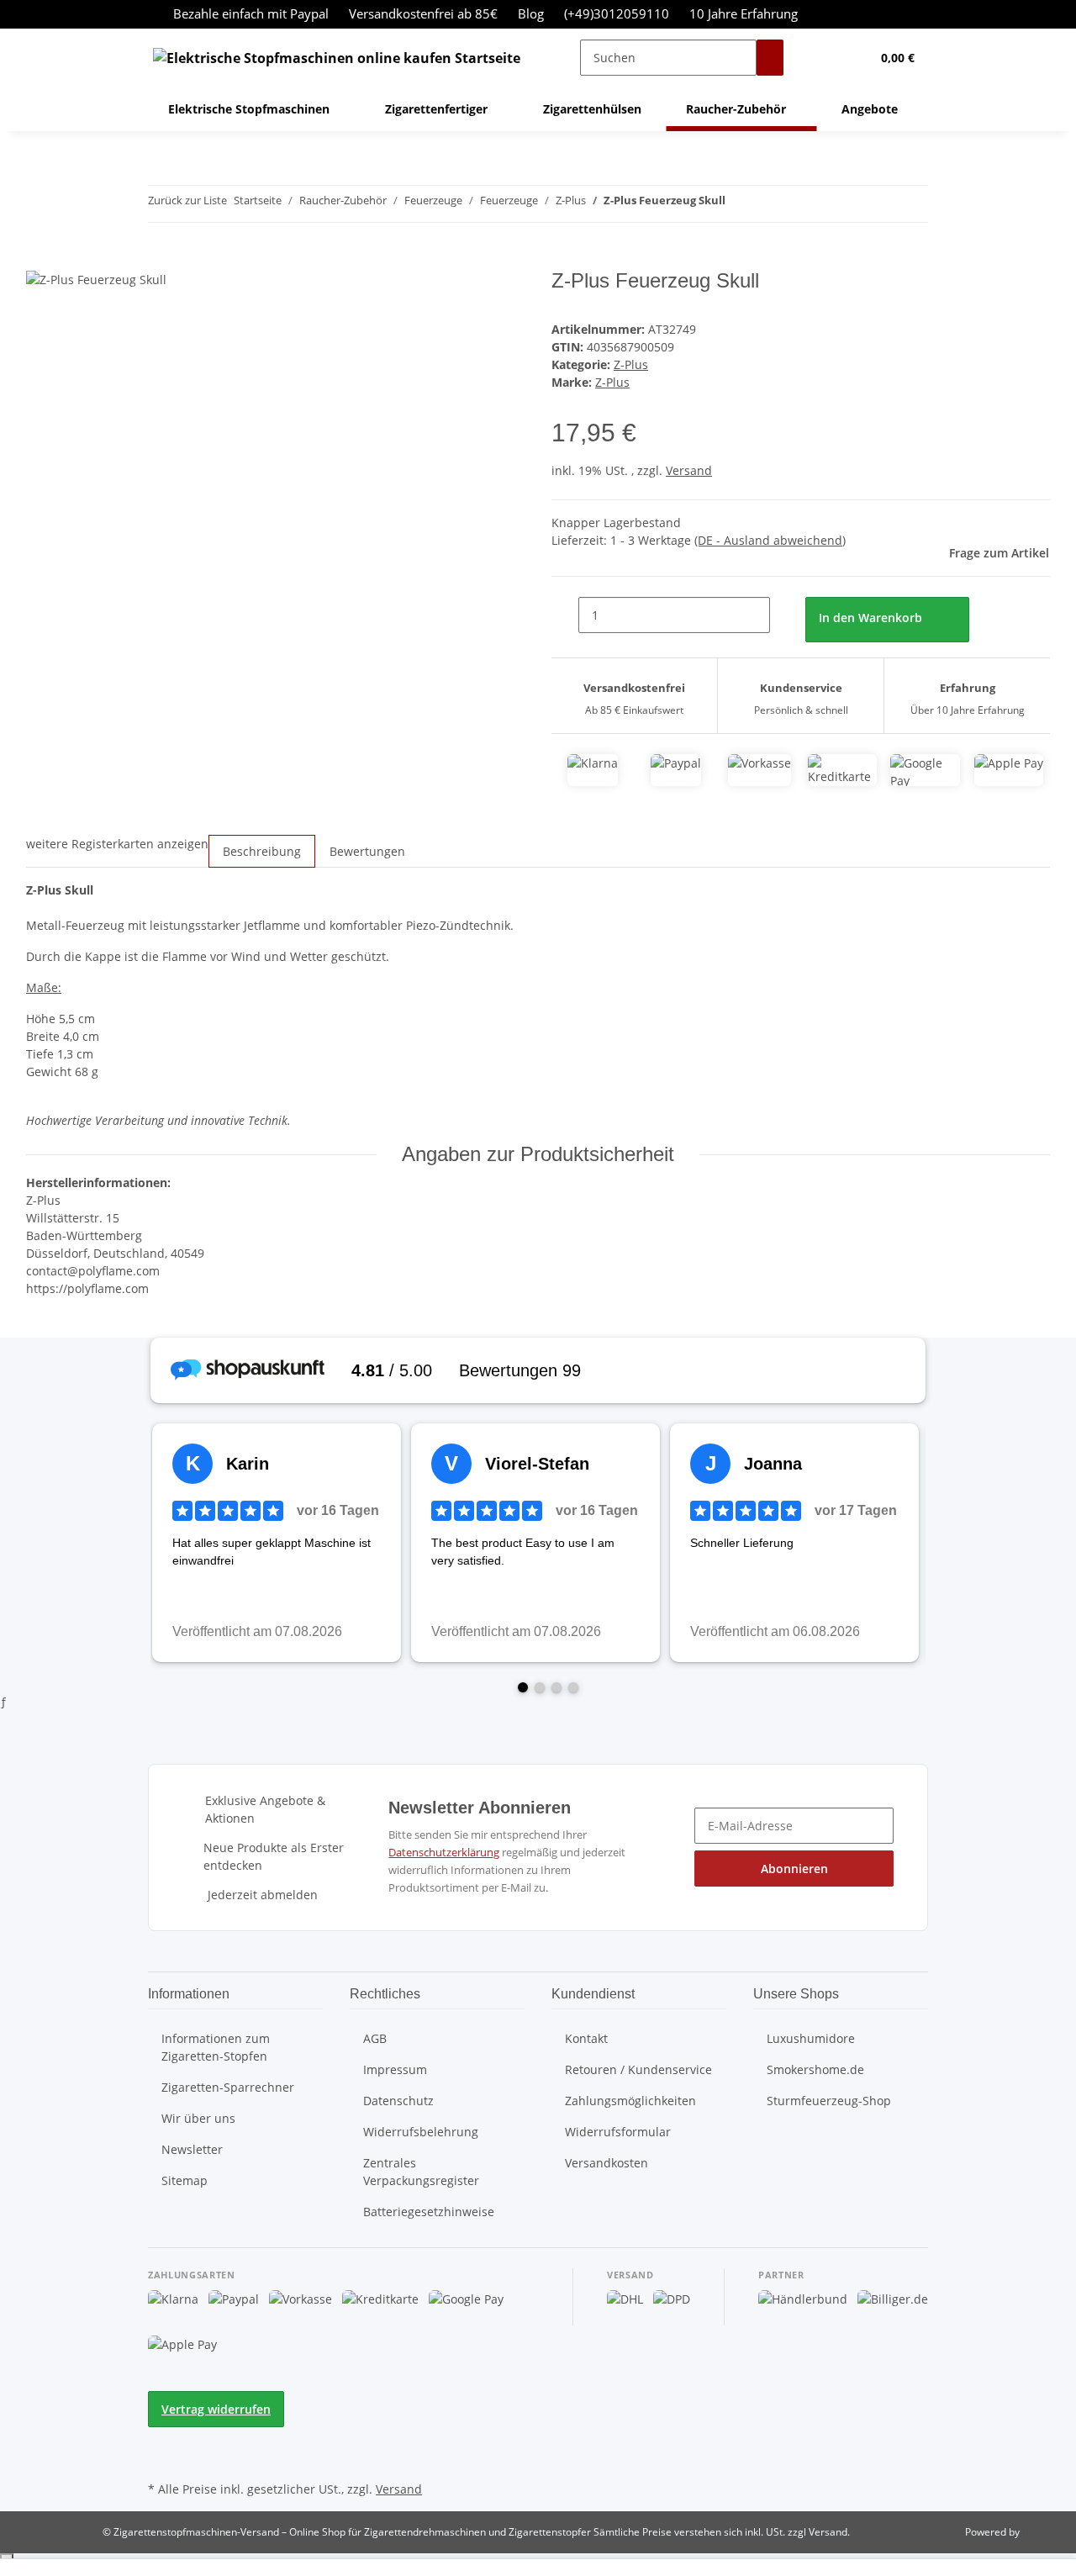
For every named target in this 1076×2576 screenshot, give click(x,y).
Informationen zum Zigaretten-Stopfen (216, 2047)
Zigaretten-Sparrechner (228, 2087)
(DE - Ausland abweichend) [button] (770, 540)
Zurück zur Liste (187, 200)
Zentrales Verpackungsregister (421, 2172)
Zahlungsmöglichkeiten (630, 2101)
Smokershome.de (815, 2069)
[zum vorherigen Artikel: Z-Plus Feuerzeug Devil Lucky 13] (739, 204)
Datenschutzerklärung (444, 1852)
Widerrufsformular (618, 2132)
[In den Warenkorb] (40, 260)
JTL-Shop (1042, 2532)
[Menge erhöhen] (783, 615)
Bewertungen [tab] (367, 851)
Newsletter (192, 2149)
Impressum (395, 2069)
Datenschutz (398, 2101)
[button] (824, 58)
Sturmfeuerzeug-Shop (829, 2101)
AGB (375, 2038)
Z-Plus (631, 364)
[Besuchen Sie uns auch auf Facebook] (161, 2437)
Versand (689, 470)
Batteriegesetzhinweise (429, 2212)
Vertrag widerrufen (216, 2409)
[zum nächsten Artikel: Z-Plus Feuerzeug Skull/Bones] (769, 204)
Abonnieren (794, 1869)
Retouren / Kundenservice (638, 2069)
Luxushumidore (811, 2038)
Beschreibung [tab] (262, 851)
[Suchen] (770, 58)
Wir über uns (198, 2118)
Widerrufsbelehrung (421, 2132)
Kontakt (586, 2038)
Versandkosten (607, 2163)
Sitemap (185, 2180)
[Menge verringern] (565, 615)
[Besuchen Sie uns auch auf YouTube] (161, 2457)
